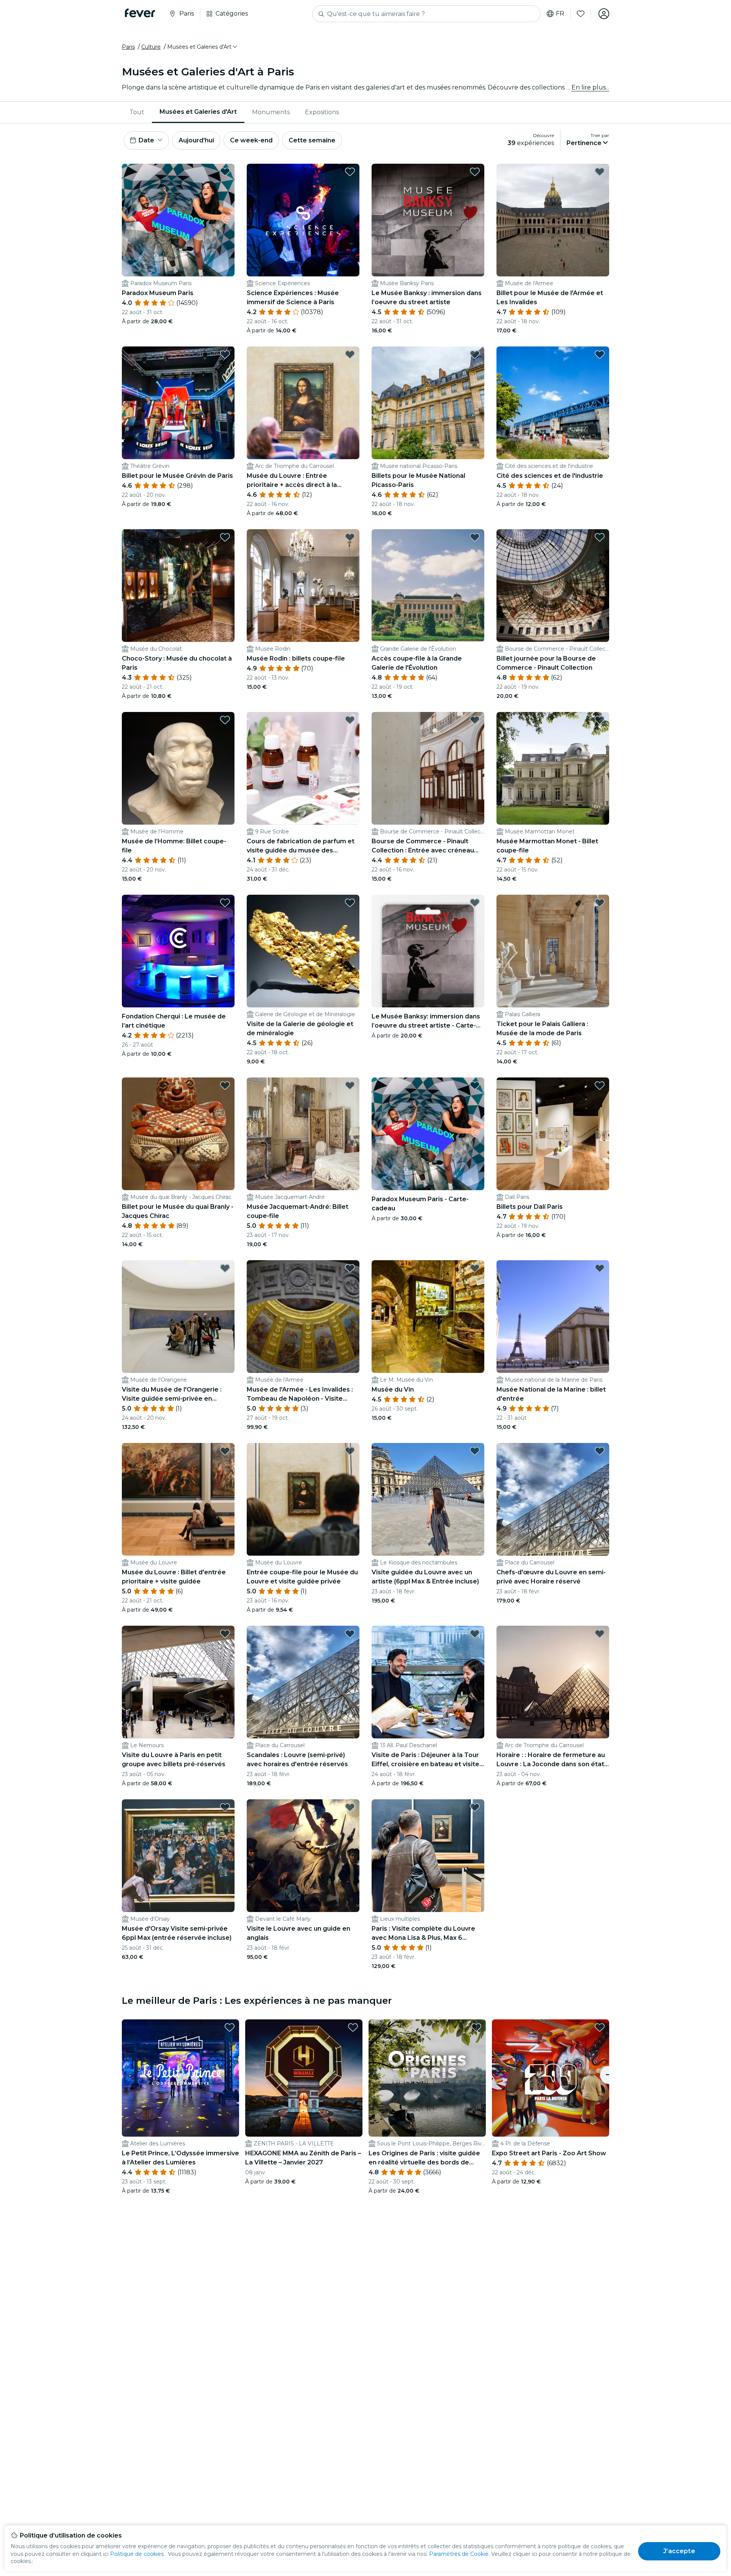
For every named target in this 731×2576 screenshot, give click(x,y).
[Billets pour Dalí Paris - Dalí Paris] (553, 1134)
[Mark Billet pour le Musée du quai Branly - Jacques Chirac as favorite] (225, 1085)
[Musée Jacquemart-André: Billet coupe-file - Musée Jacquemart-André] (303, 1134)
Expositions (322, 112)
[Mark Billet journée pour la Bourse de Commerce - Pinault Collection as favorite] (600, 537)
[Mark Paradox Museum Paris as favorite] (225, 172)
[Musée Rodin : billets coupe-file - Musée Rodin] (303, 586)
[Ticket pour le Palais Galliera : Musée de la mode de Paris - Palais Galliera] (553, 951)
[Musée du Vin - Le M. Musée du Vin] (428, 1317)
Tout (137, 112)
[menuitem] (137, 112)
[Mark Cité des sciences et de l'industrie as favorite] (600, 354)
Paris (128, 47)
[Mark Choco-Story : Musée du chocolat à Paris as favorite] (225, 537)
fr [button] (560, 14)
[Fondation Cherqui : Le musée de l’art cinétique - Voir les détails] (178, 951)
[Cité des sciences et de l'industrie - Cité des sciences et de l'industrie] (553, 403)
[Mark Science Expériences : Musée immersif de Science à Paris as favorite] (350, 172)
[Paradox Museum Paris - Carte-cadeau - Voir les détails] (428, 1134)
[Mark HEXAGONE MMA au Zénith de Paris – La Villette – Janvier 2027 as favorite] (353, 2027)
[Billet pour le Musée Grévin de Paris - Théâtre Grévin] (178, 403)
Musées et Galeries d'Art (198, 112)
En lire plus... (590, 87)
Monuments (271, 112)
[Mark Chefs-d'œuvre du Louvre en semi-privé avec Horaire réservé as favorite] (600, 1451)
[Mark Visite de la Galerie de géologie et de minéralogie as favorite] (350, 903)
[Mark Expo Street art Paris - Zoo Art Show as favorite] (600, 2027)
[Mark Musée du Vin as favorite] (475, 1268)
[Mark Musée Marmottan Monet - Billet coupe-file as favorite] (600, 720)
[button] (203, 47)
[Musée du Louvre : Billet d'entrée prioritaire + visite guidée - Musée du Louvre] (178, 1499)
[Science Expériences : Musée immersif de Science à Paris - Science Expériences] (303, 220)
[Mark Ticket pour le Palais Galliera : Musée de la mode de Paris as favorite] (600, 903)
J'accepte (679, 2551)
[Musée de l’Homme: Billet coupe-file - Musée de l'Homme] (178, 768)
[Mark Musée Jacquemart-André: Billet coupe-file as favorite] (350, 1085)
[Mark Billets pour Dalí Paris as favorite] (600, 1085)
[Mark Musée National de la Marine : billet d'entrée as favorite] (600, 1268)
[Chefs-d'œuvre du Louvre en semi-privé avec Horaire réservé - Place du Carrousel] (553, 1499)
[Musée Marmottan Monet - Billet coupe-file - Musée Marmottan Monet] (553, 768)
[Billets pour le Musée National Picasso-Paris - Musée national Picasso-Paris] (428, 403)
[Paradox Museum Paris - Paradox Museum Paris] (178, 220)
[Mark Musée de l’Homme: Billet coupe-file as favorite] (225, 720)
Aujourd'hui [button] (196, 140)
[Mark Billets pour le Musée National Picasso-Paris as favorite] (475, 354)
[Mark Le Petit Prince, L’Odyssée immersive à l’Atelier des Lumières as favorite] (230, 2027)
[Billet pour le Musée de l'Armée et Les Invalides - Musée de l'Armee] (553, 220)
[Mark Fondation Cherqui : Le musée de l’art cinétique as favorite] (225, 903)
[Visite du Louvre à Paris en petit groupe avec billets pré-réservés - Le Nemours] (178, 1682)
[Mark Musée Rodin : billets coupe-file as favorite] (350, 537)
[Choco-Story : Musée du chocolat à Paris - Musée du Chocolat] (178, 586)
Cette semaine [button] (312, 140)
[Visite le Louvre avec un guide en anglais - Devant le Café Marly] (303, 1856)
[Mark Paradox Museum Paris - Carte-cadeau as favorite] (475, 1085)
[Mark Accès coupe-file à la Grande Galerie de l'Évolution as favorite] (475, 537)
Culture (151, 47)
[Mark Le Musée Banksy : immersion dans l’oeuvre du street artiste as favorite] (475, 172)
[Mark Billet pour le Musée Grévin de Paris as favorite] (225, 354)
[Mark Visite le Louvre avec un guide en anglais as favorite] (350, 1807)
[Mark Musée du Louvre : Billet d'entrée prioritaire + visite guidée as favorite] (225, 1451)
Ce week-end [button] (251, 140)
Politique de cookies (137, 2554)
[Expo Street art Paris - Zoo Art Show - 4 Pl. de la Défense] (551, 2078)
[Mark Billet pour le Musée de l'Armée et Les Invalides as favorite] (600, 172)
